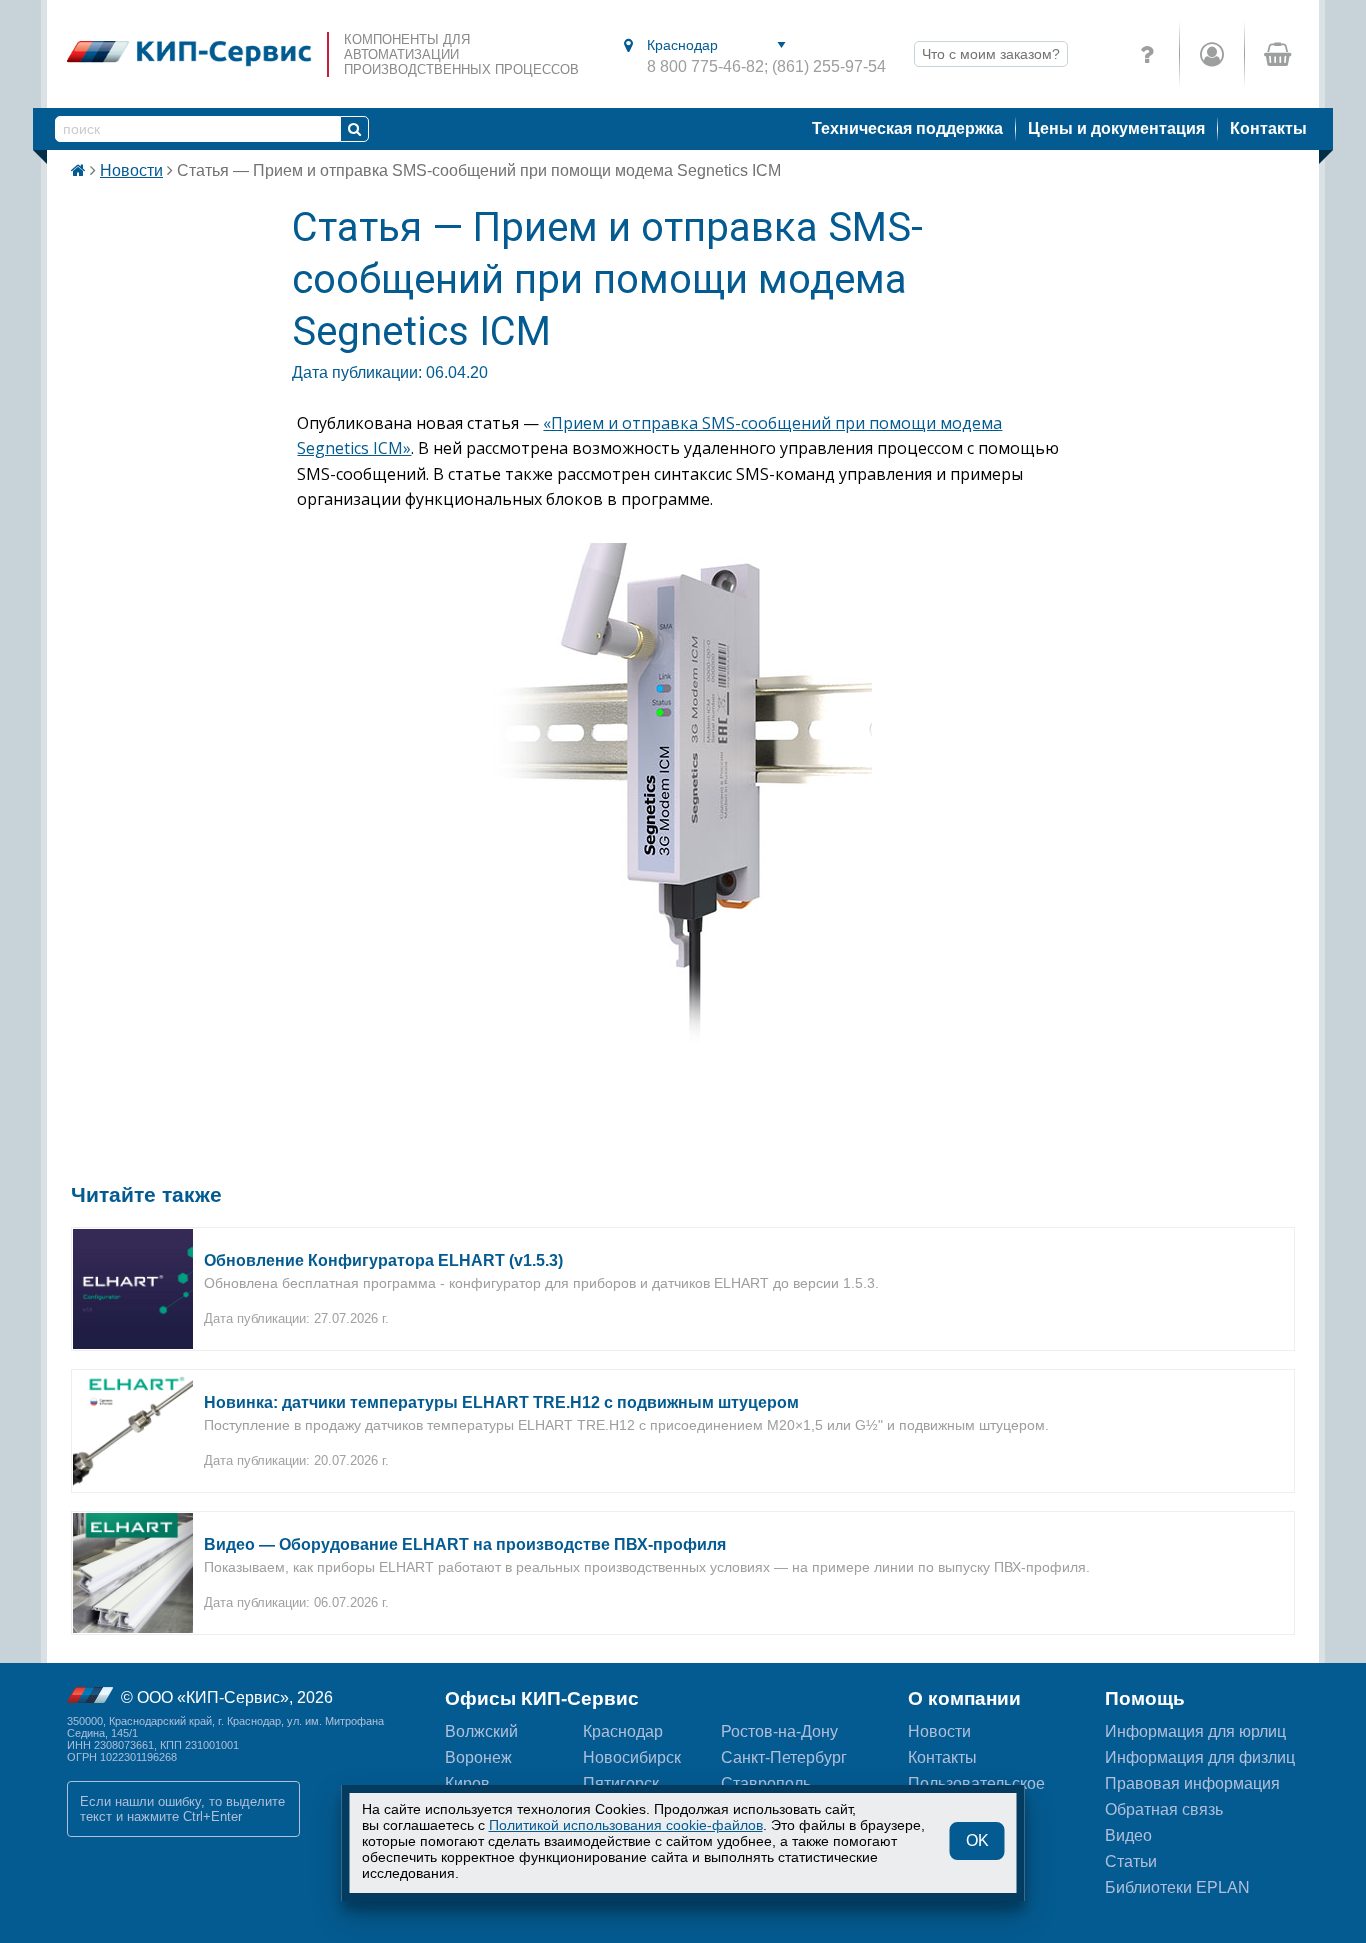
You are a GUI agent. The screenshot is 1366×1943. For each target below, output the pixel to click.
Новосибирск (632, 1757)
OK (977, 1840)
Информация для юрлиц (1195, 1731)
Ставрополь (766, 1783)
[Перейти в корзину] (1276, 54)
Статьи (1131, 1861)
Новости (131, 170)
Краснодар (623, 1731)
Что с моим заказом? (991, 54)
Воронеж (478, 1757)
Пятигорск (621, 1783)
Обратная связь (1164, 1809)
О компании (964, 1698)
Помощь (1145, 1698)
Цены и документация (1116, 128)
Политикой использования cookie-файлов (626, 1825)
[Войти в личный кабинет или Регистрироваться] (1211, 54)
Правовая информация (1192, 1783)
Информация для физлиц (1200, 1757)
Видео (1128, 1835)
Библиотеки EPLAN (1177, 1887)
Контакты (1268, 128)
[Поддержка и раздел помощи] (1147, 54)
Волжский (481, 1731)
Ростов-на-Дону (779, 1731)
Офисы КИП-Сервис (542, 1698)
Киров (467, 1783)
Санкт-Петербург (784, 1757)
